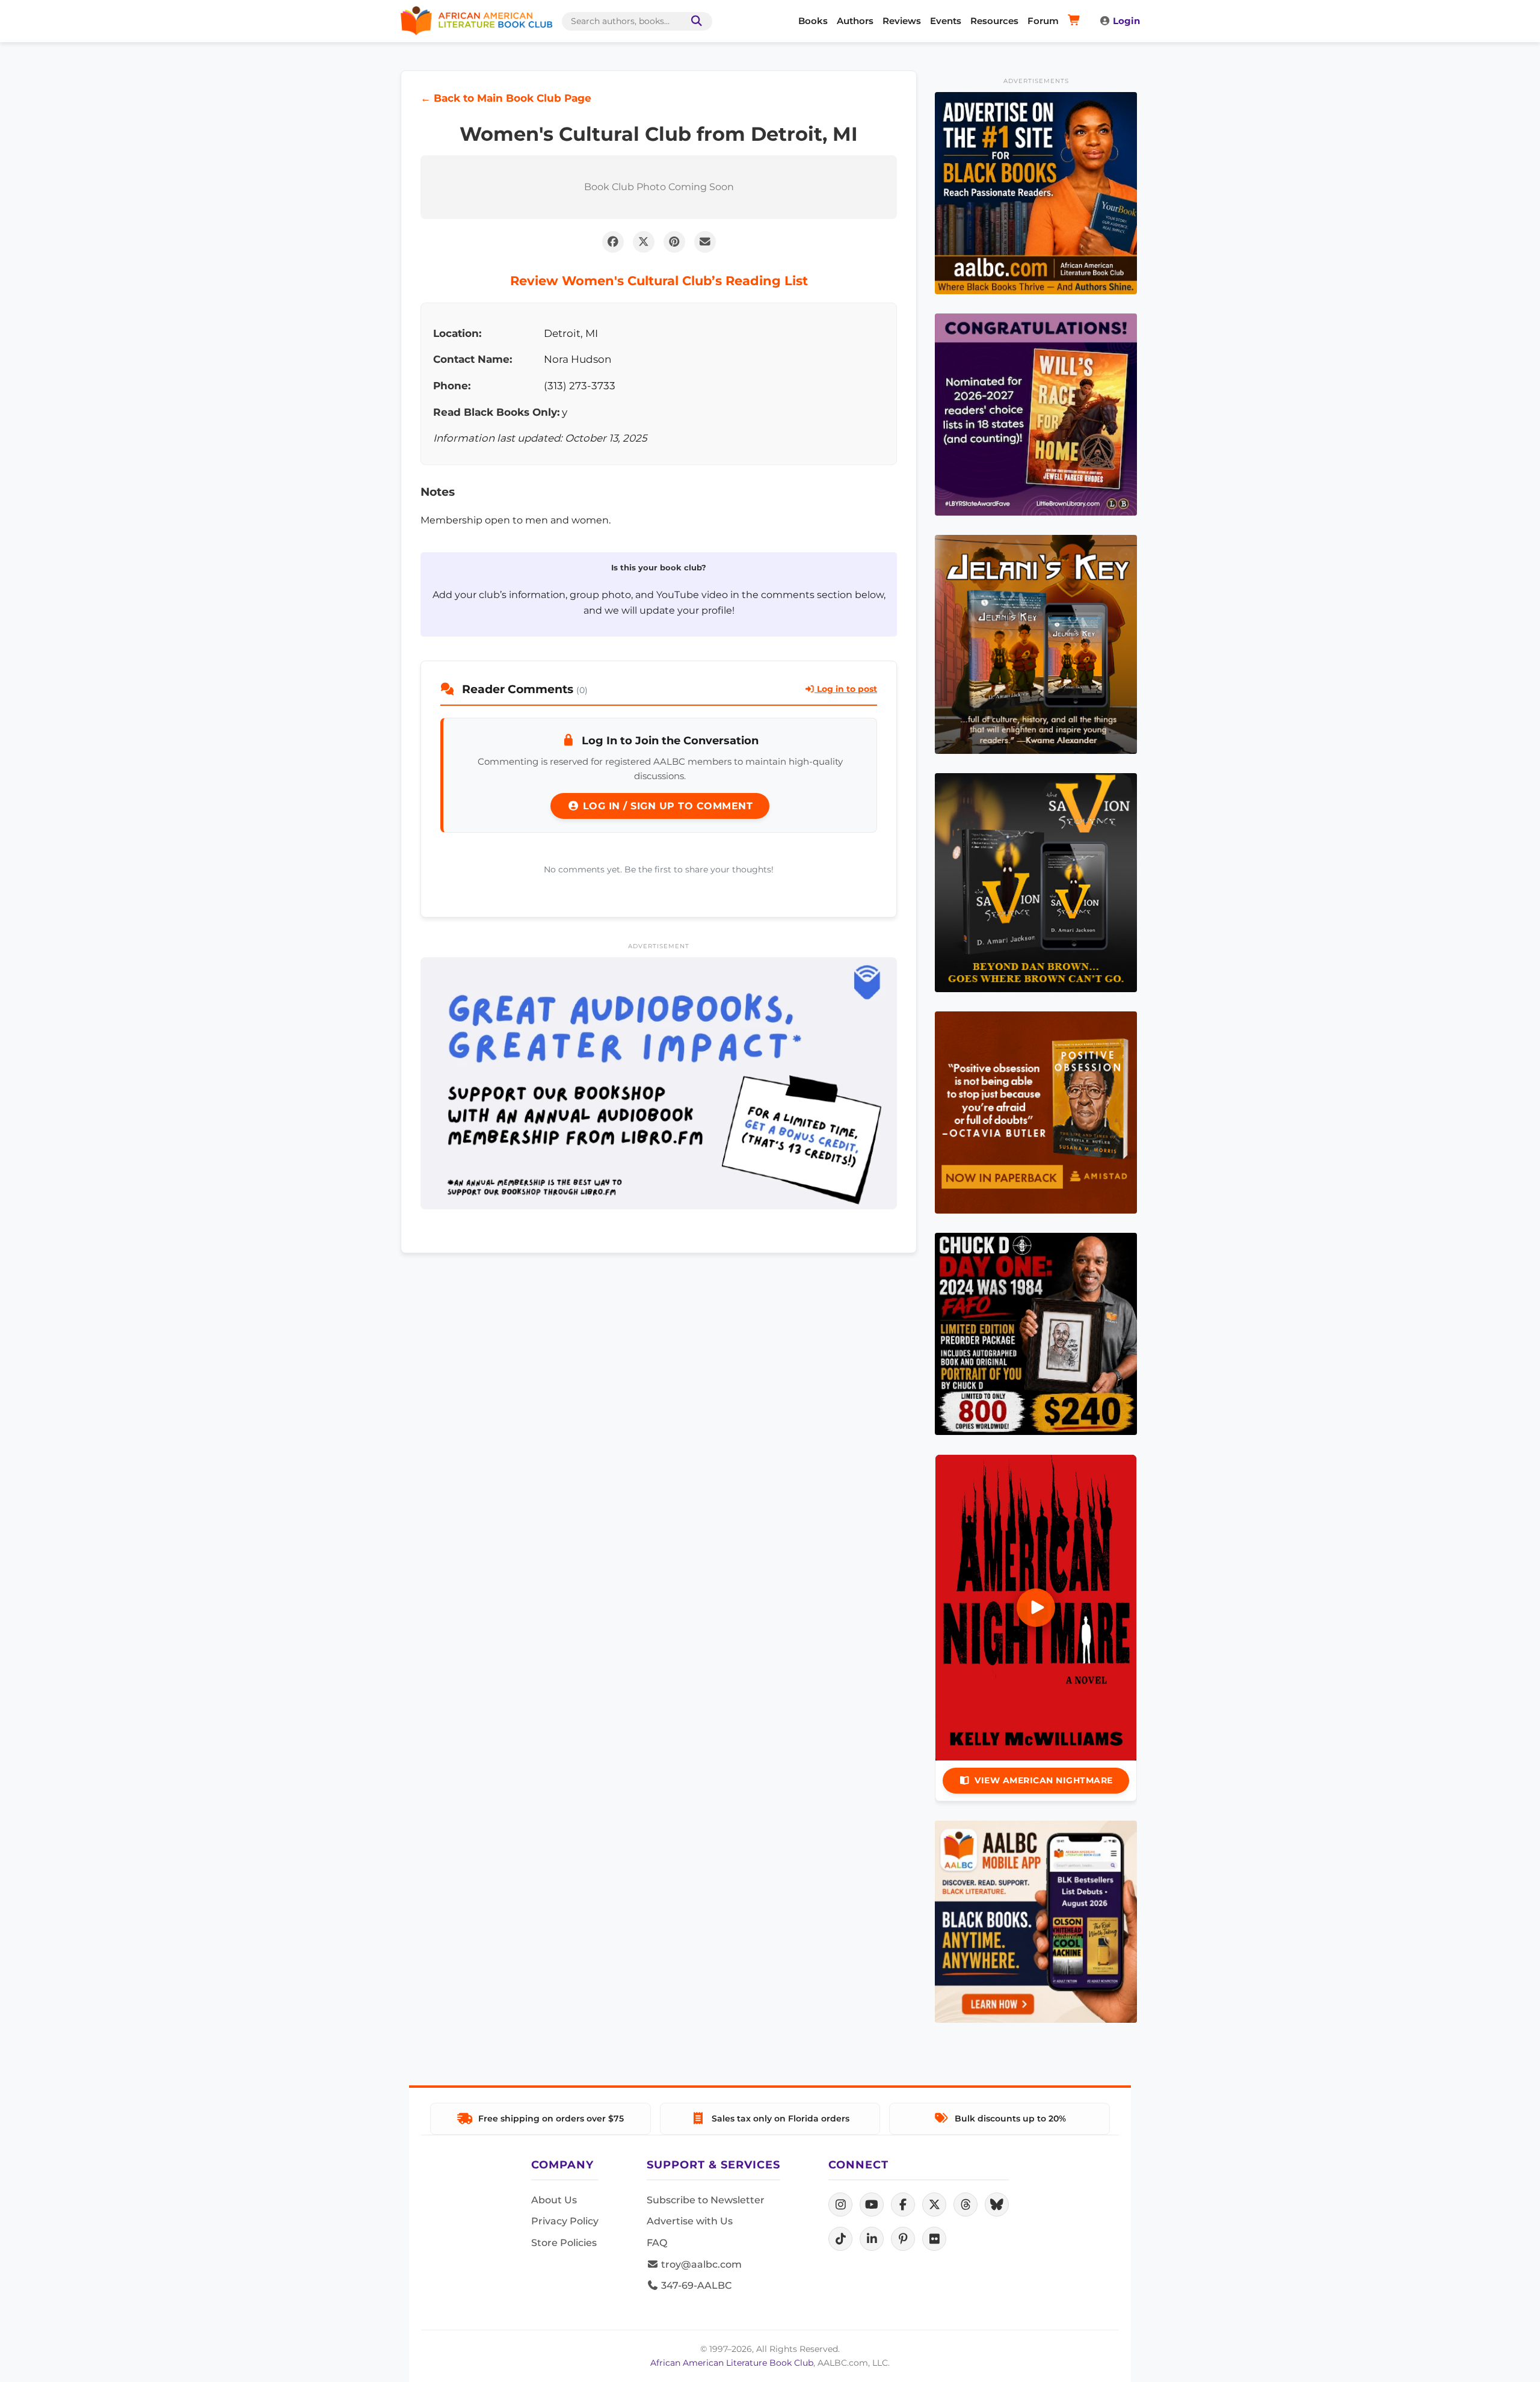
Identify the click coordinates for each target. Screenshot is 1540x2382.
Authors (855, 21)
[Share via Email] (705, 242)
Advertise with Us (690, 2221)
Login (1126, 21)
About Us (554, 2200)
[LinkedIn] (872, 2239)
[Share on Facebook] (613, 242)
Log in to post (846, 689)
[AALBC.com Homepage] (476, 21)
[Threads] (966, 2205)
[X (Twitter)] (934, 2205)
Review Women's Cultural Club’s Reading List (659, 281)
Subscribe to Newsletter (706, 2200)
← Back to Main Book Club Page (506, 98)
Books (813, 21)
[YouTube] (872, 2205)
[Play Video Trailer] (1036, 1608)
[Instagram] (840, 2205)
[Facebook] (903, 2205)
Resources (994, 21)
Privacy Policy (565, 2221)
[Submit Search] (694, 21)
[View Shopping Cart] (1076, 21)
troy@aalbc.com (700, 2264)
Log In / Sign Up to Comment (666, 806)
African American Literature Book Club (732, 2363)
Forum (1043, 21)
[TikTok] (840, 2239)
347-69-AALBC (695, 2285)
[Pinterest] (903, 2239)
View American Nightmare (1044, 1780)
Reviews (902, 21)
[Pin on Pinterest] (674, 242)
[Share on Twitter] (644, 242)
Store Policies (564, 2243)
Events (946, 21)
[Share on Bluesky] (997, 2205)
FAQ (657, 2243)
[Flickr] (934, 2239)
